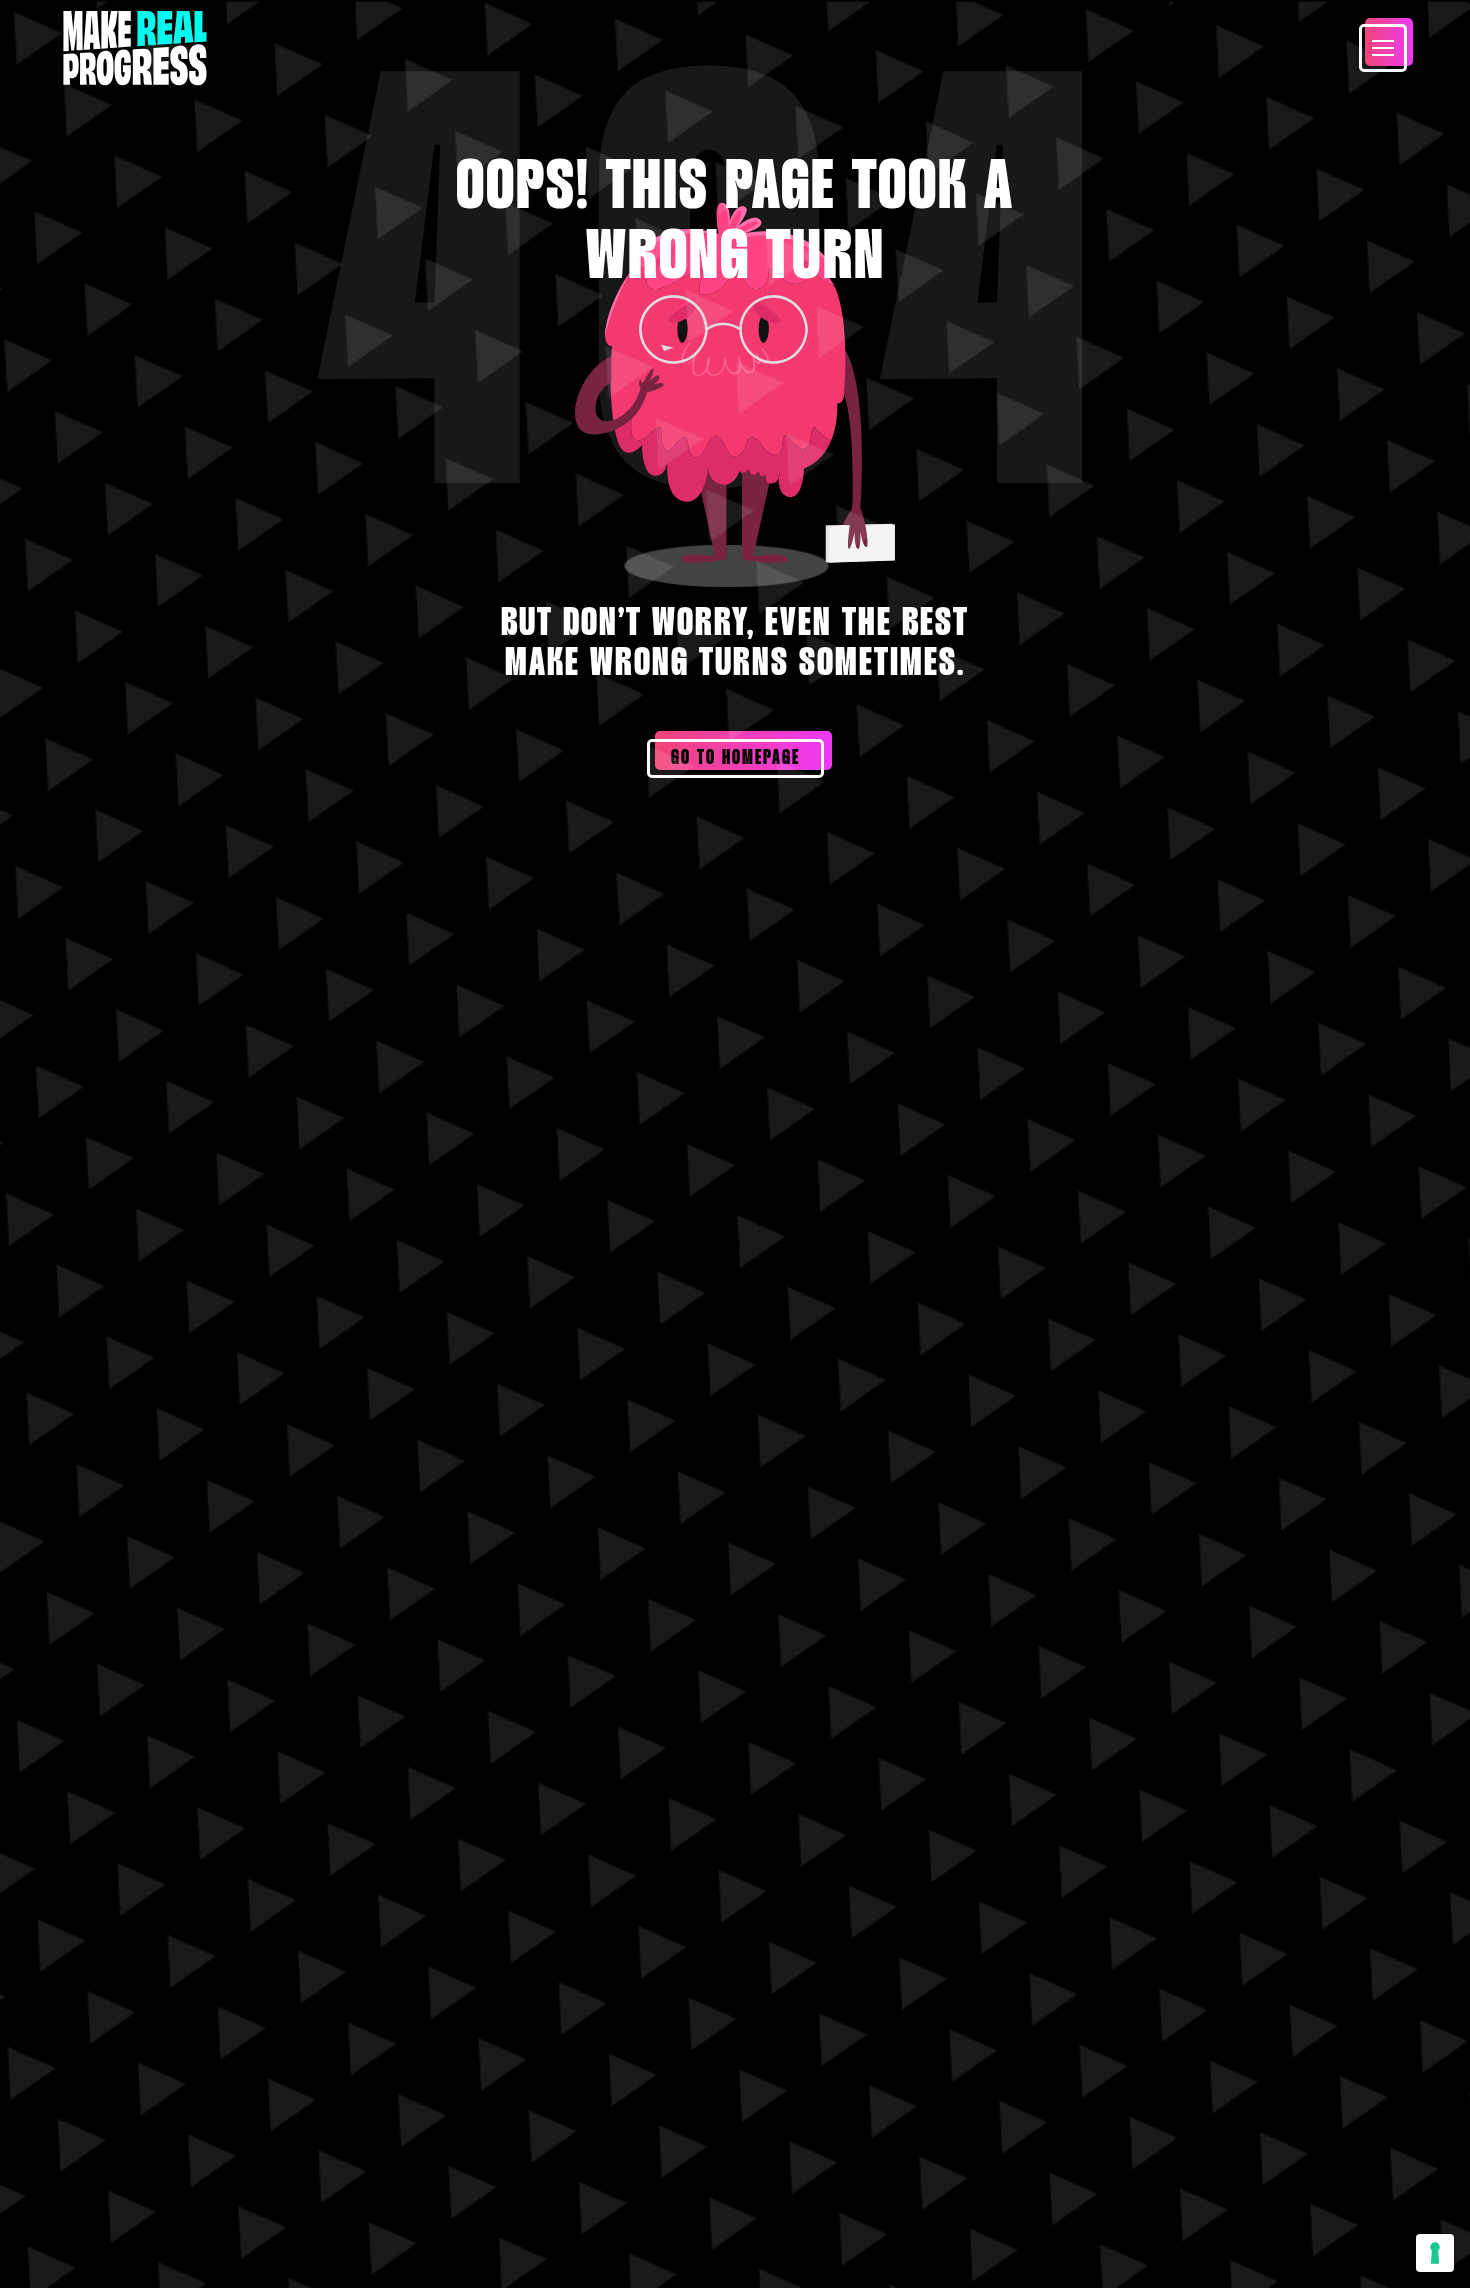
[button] (1383, 48)
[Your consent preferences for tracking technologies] (1435, 2253)
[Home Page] (135, 48)
